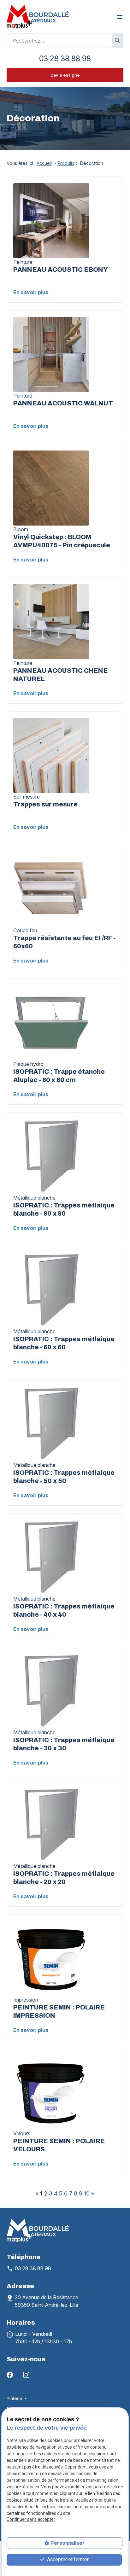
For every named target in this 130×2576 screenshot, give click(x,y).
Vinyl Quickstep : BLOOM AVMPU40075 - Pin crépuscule (62, 541)
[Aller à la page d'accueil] (38, 17)
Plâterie (15, 2398)
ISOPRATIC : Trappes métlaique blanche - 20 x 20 (64, 1878)
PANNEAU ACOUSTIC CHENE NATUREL (61, 675)
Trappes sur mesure (45, 804)
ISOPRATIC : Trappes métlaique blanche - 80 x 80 (64, 1209)
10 (87, 2193)
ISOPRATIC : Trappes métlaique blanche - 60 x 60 (64, 1343)
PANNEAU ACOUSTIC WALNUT (63, 403)
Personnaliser (68, 2543)
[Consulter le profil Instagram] (26, 2374)
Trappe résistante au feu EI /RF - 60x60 (64, 942)
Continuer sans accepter (31, 2519)
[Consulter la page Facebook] (10, 2374)
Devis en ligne (65, 75)
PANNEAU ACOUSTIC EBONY (61, 270)
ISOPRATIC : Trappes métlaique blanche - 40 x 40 (64, 1610)
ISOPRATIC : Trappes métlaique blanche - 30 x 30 (64, 1744)
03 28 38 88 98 (65, 58)
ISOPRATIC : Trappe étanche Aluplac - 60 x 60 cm (59, 1076)
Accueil (44, 163)
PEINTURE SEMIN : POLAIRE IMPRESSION (59, 2011)
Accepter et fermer (67, 2559)
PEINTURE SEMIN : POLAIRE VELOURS (59, 2145)
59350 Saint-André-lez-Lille (47, 2301)
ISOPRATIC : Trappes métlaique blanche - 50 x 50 (64, 1477)
